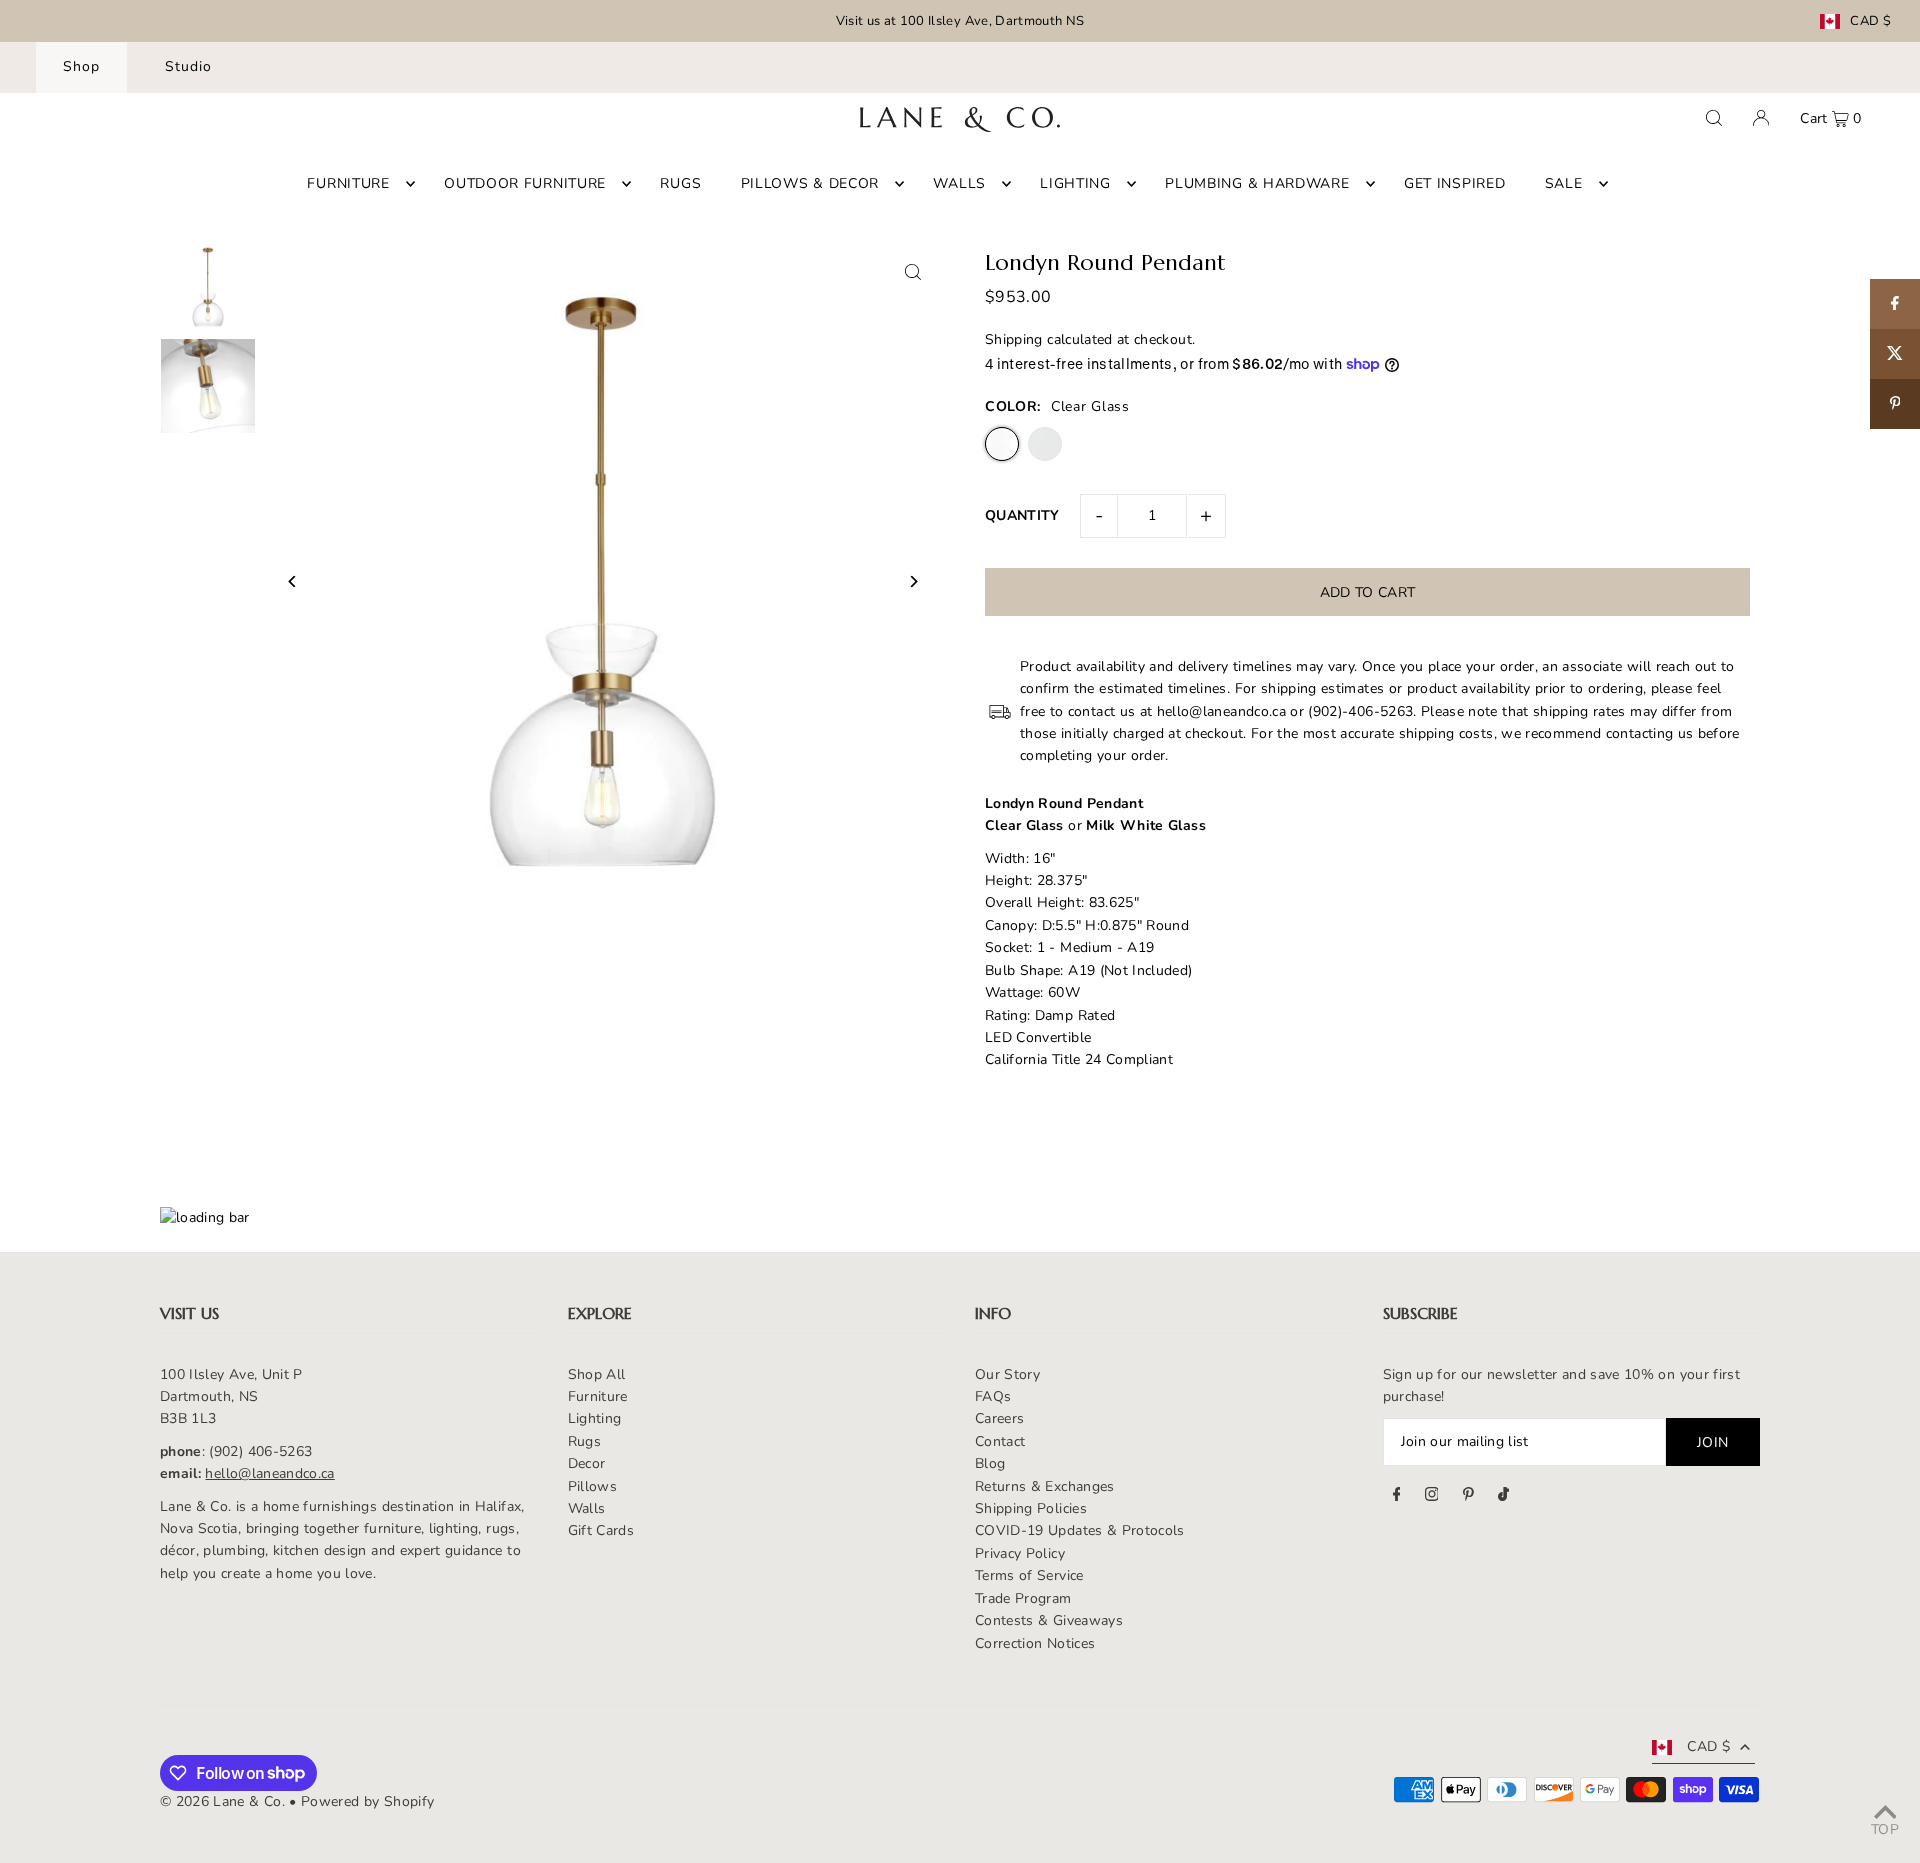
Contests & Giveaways (1049, 1620)
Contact (1000, 1441)
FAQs (993, 1396)
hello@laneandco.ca (269, 1473)
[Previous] (292, 581)
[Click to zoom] (912, 271)
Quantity (1022, 515)
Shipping (1014, 339)
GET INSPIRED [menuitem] (1454, 183)
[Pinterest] (1468, 1497)
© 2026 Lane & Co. (222, 1801)
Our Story (1007, 1374)
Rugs (584, 1441)
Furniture (598, 1396)
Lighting (595, 1418)
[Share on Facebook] (1895, 304)
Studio (188, 66)
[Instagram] (1432, 1497)
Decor (587, 1463)
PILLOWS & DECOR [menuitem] (810, 183)
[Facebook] (1397, 1497)
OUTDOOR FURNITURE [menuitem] (525, 183)
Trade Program (1023, 1598)
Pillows (592, 1486)
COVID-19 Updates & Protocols (1080, 1530)
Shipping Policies (1031, 1508)
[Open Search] (1714, 118)
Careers (999, 1418)
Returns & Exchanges (1045, 1486)
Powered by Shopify (367, 1801)
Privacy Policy (1020, 1553)
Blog (990, 1463)
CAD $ (1870, 21)
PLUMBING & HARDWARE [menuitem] (1257, 183)
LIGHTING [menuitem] (1075, 183)
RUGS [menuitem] (680, 183)
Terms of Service (1029, 1575)
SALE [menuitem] (1564, 183)
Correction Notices (1035, 1643)
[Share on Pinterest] (1895, 404)
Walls (587, 1508)
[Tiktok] (1503, 1497)
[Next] (912, 581)
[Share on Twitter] (1895, 354)
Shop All (597, 1374)
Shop (81, 66)
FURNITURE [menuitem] (348, 183)
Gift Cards (601, 1530)
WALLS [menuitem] (959, 183)
